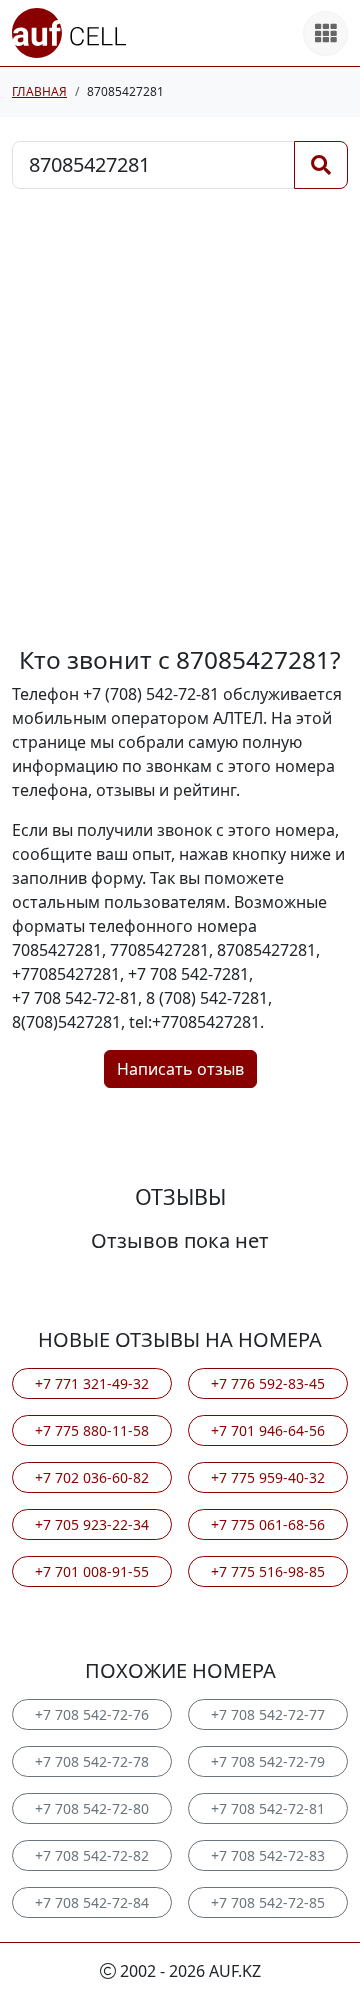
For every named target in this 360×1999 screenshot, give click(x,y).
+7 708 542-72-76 (92, 1714)
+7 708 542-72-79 (268, 1761)
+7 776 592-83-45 (268, 1383)
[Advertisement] (180, 417)
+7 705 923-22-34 (92, 1524)
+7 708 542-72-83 (268, 1855)
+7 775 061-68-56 (268, 1524)
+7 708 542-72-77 (268, 1714)
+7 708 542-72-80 (92, 1808)
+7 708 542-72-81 (268, 1808)
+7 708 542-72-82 (92, 1855)
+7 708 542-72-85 (268, 1902)
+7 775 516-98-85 (268, 1571)
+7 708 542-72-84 (92, 1902)
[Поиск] (321, 165)
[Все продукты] (325, 33)
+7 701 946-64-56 (268, 1430)
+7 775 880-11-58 (92, 1430)
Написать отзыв (180, 1069)
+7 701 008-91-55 (92, 1571)
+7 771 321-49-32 (92, 1383)
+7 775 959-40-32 (268, 1477)
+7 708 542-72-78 (92, 1761)
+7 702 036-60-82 (92, 1477)
